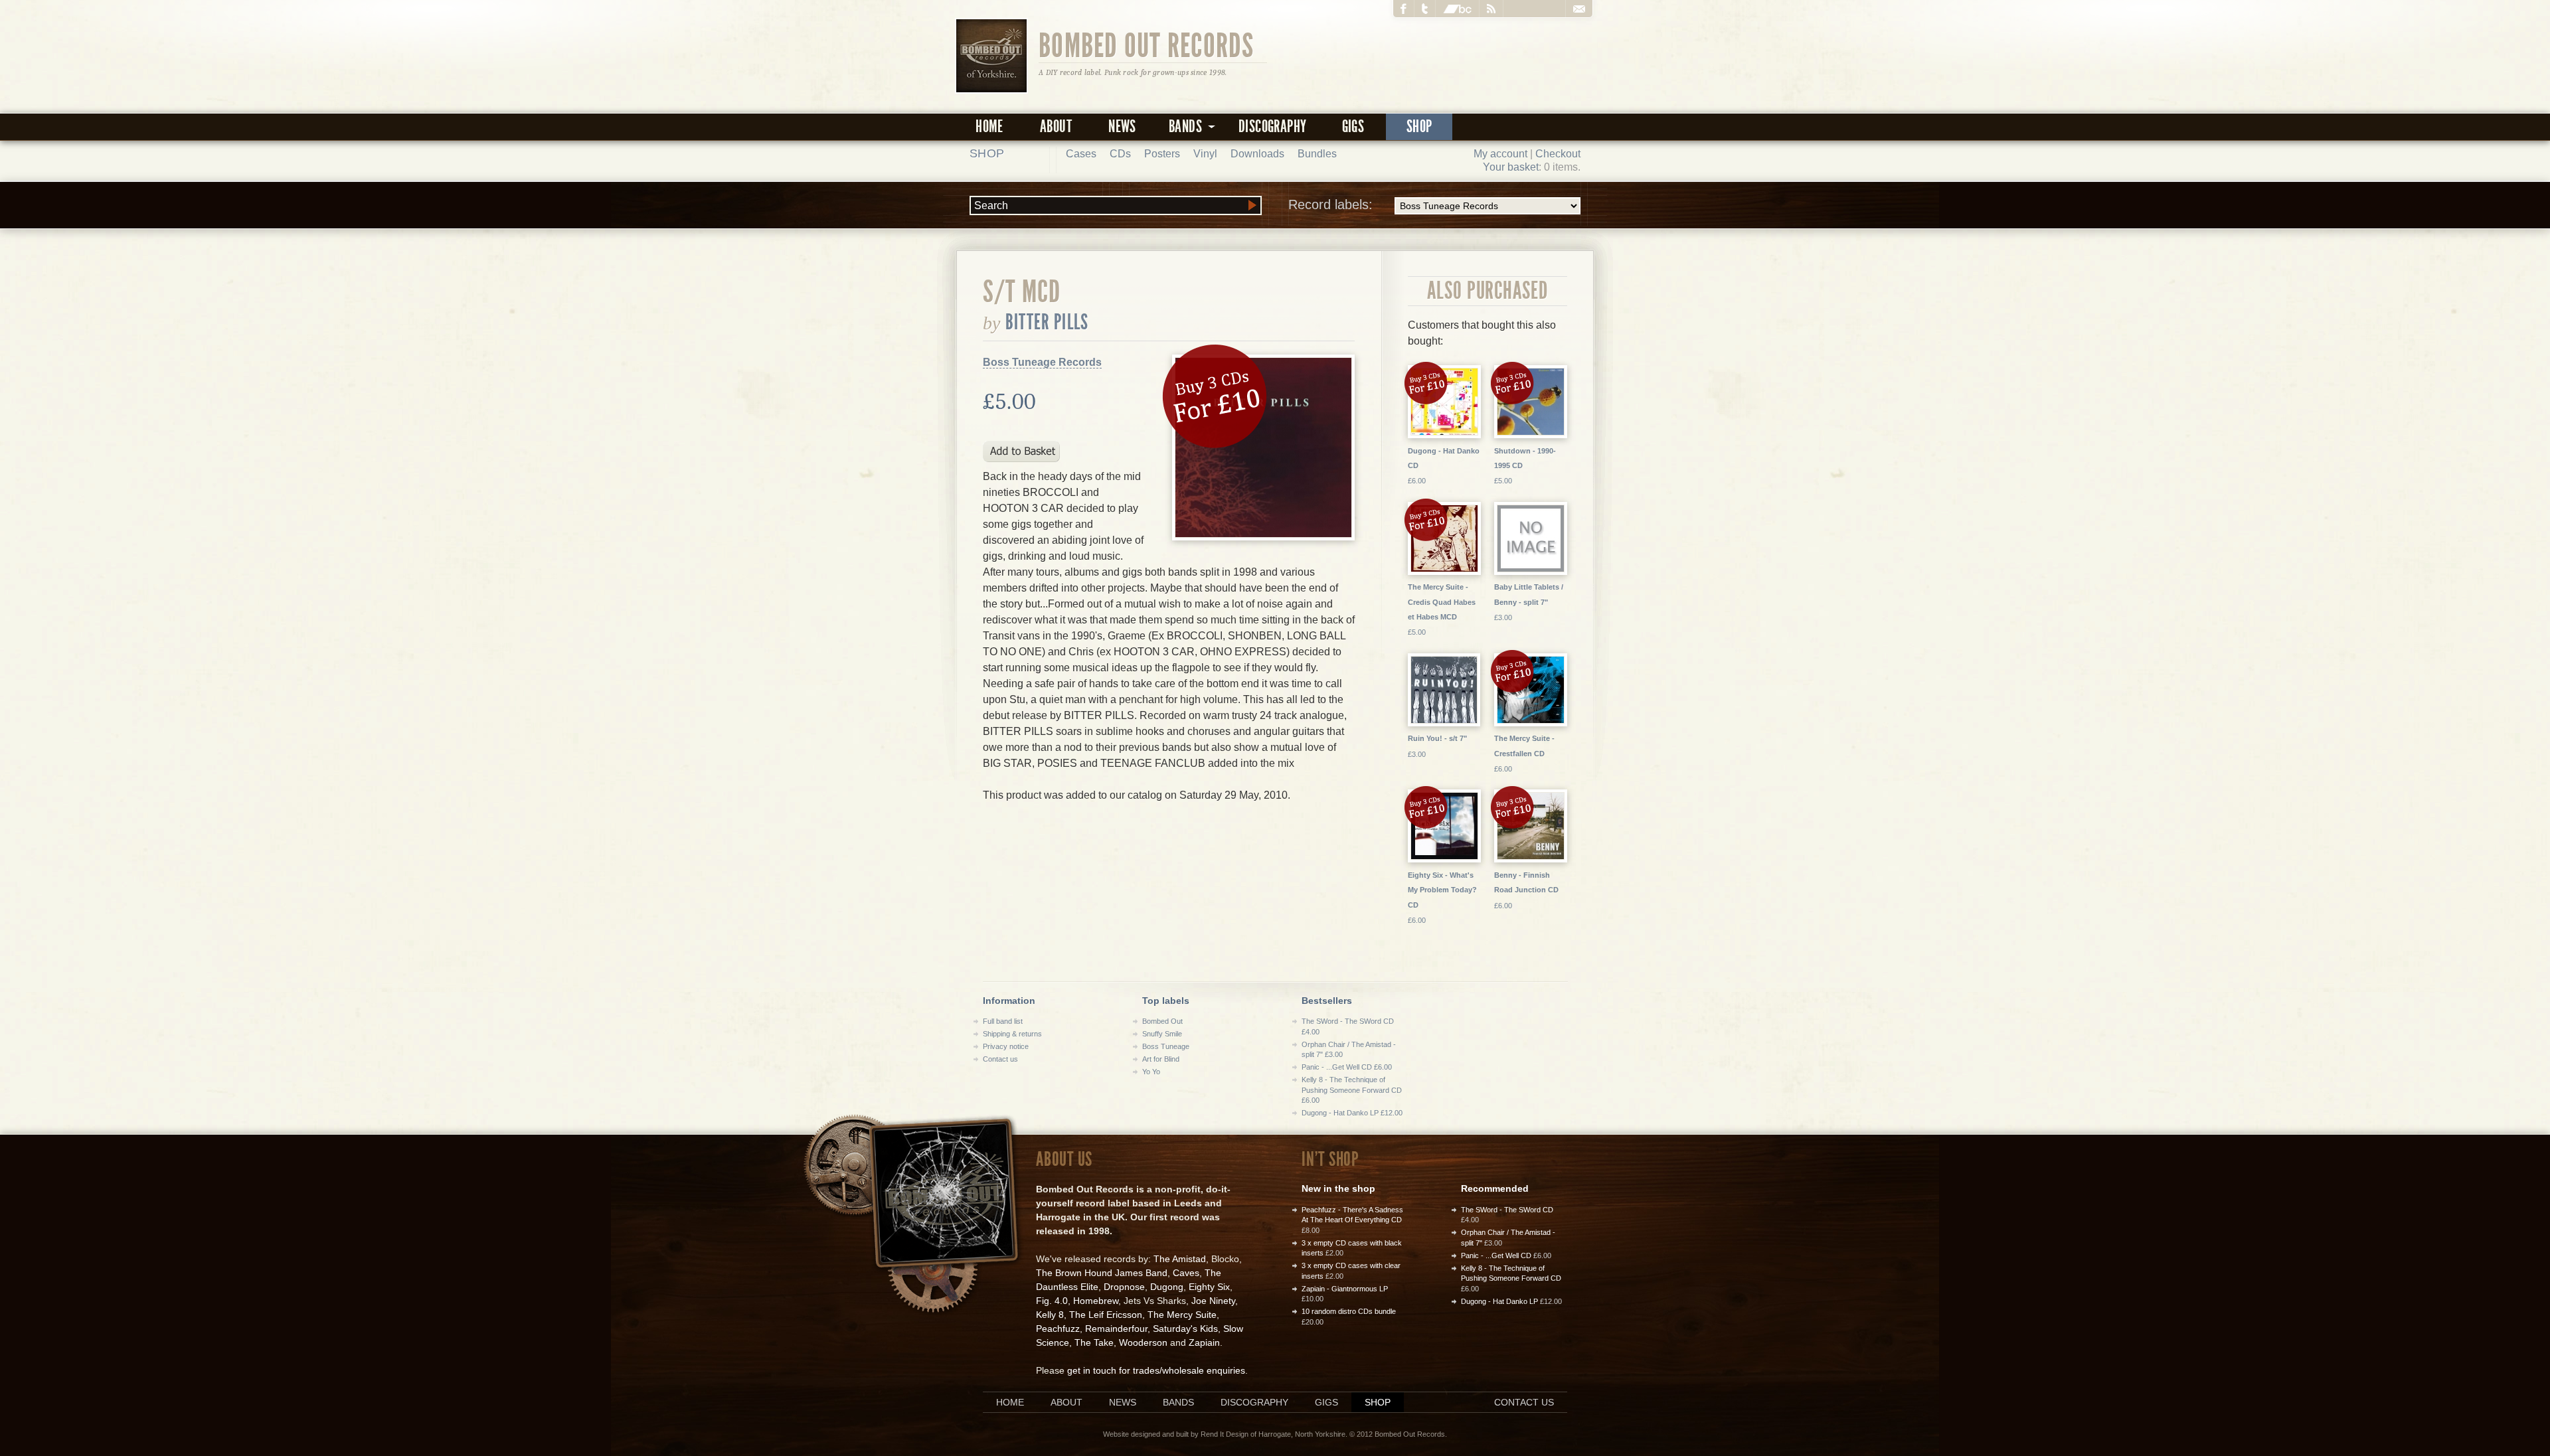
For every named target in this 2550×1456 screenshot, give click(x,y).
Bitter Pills (1047, 322)
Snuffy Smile (1162, 1034)
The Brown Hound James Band (1102, 1273)
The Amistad (1180, 1259)
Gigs (1353, 126)
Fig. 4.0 (1052, 1301)
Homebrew (1096, 1301)
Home (989, 126)
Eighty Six (1209, 1287)
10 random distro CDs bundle (1349, 1311)
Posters (1162, 154)
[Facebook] (1404, 9)
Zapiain (1204, 1342)
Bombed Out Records (1147, 44)
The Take (1094, 1342)
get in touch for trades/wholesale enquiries (1156, 1370)
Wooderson (1143, 1342)
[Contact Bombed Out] (1579, 9)
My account (1500, 154)
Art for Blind (1161, 1059)
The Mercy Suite (1182, 1315)
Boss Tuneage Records (1042, 362)
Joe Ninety (1213, 1301)
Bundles (1317, 154)
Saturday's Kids (1185, 1329)
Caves (1186, 1273)
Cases (1081, 154)
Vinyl (1205, 154)
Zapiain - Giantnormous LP (1345, 1289)
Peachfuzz (1058, 1329)
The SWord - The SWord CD (1507, 1210)
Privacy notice (1006, 1046)
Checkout (1558, 154)
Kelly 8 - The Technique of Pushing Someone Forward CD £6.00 (1352, 1090)
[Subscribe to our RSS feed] (1491, 9)
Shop (1419, 126)
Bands (1178, 1402)
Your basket (1511, 167)
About (1056, 126)
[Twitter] (1425, 9)
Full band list (1003, 1021)
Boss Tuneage (1166, 1046)
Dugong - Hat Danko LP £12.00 (1352, 1113)
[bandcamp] (1458, 9)
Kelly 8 (1050, 1315)
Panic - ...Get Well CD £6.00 (1347, 1067)
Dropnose (1124, 1287)
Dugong (1167, 1287)
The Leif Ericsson (1106, 1315)
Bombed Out (1162, 1021)
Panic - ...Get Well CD (1496, 1255)
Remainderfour (1116, 1329)
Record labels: (1330, 204)
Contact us (1000, 1059)
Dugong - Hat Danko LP (1499, 1301)
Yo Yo (1151, 1072)
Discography (1272, 126)
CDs (1120, 154)
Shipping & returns (1012, 1034)
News (1122, 126)
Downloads (1257, 154)
